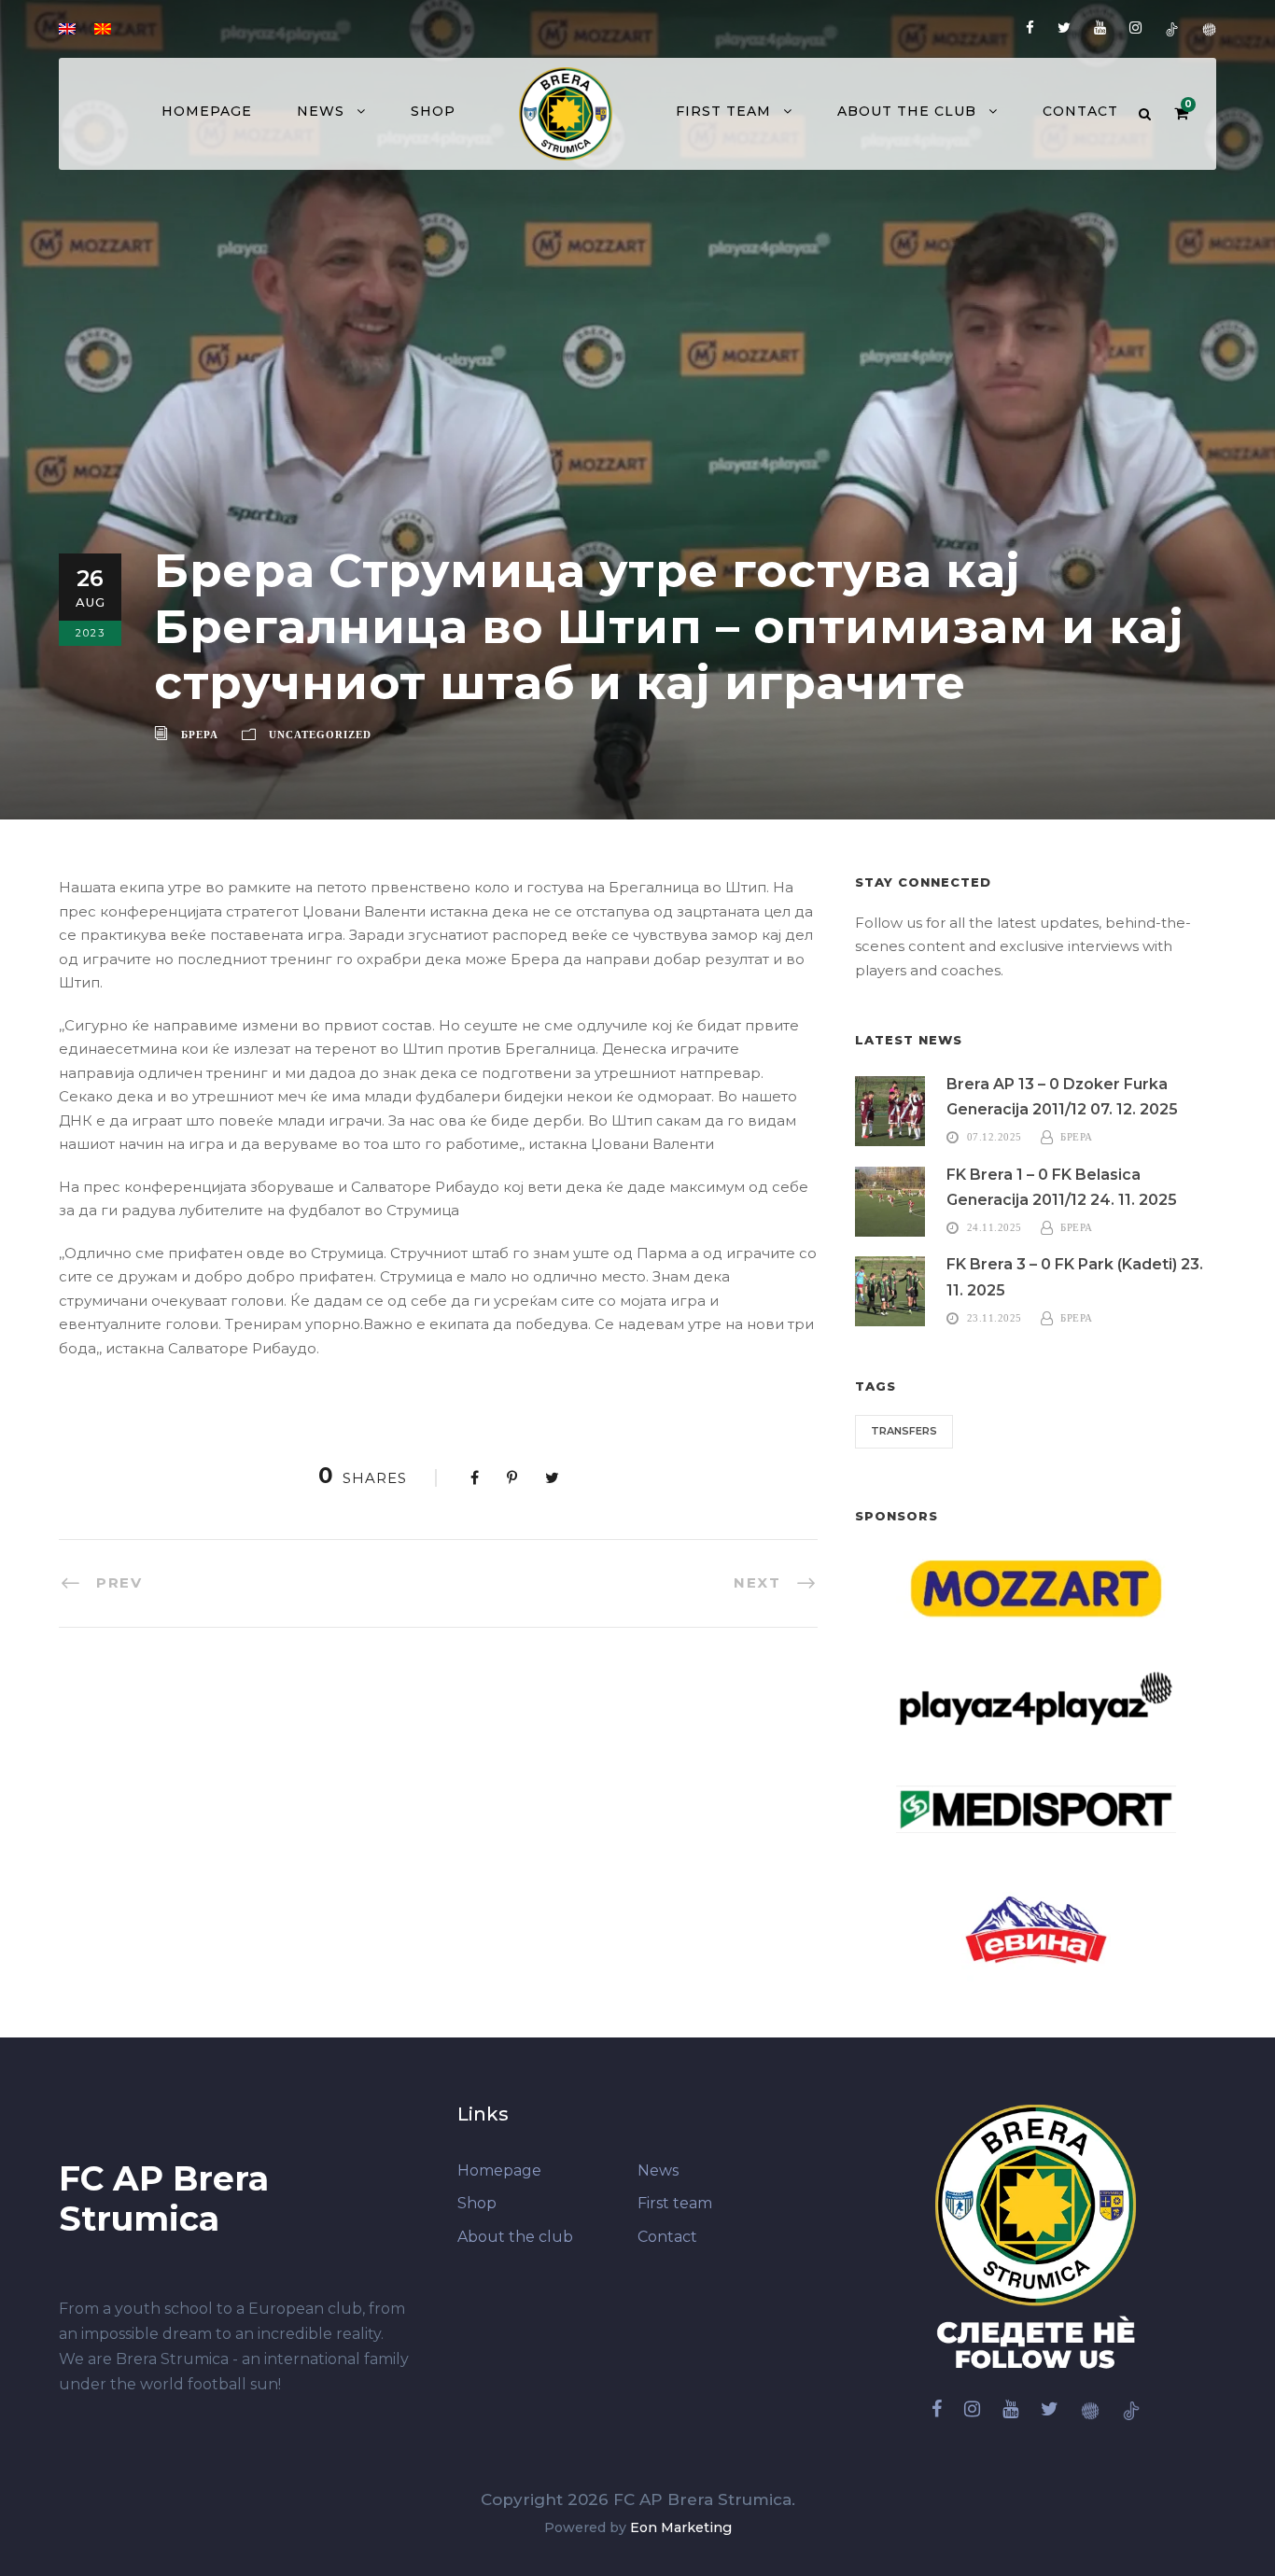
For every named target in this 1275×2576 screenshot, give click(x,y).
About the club (907, 111)
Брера (200, 735)
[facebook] (1030, 28)
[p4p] (1209, 28)
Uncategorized (320, 735)
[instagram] (1135, 28)
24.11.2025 (995, 1227)
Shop (433, 111)
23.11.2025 (995, 1318)
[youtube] (1100, 28)
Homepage (207, 111)
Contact (1080, 111)
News (321, 111)
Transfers (904, 1431)
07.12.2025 (995, 1137)
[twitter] (1064, 28)
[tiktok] (1172, 28)
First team (723, 111)
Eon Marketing (681, 2527)
